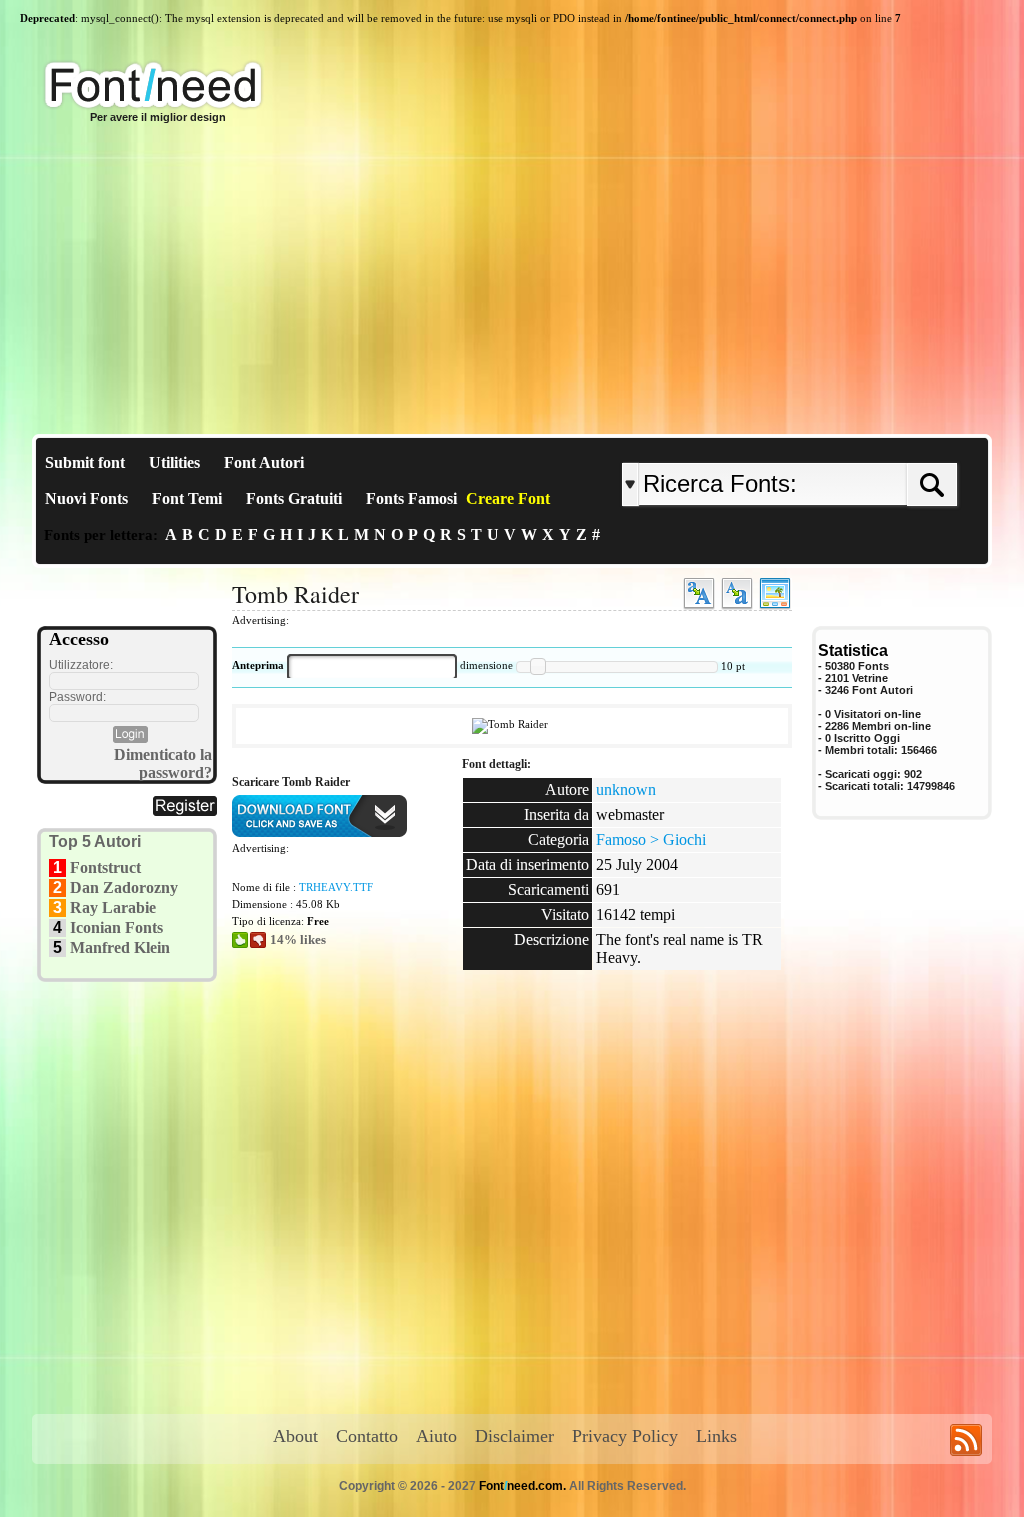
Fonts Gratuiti (294, 498)
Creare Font (508, 498)
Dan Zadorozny (124, 887)
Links (716, 1436)
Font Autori (264, 462)
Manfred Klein (120, 947)
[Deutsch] (839, 446)
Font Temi (187, 498)
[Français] (834, 446)
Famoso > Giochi (651, 839)
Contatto (367, 1436)
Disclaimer (514, 1436)
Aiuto (436, 1436)
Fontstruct (105, 867)
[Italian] (849, 446)
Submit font (85, 462)
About (295, 1436)
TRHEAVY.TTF (336, 887)
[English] (829, 446)
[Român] (844, 446)
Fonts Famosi (411, 498)
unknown (626, 789)
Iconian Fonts (116, 927)
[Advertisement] (512, 284)
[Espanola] (854, 446)
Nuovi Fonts (86, 498)
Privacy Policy (625, 1436)
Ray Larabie (113, 907)
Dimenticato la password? (163, 763)
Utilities (174, 462)
